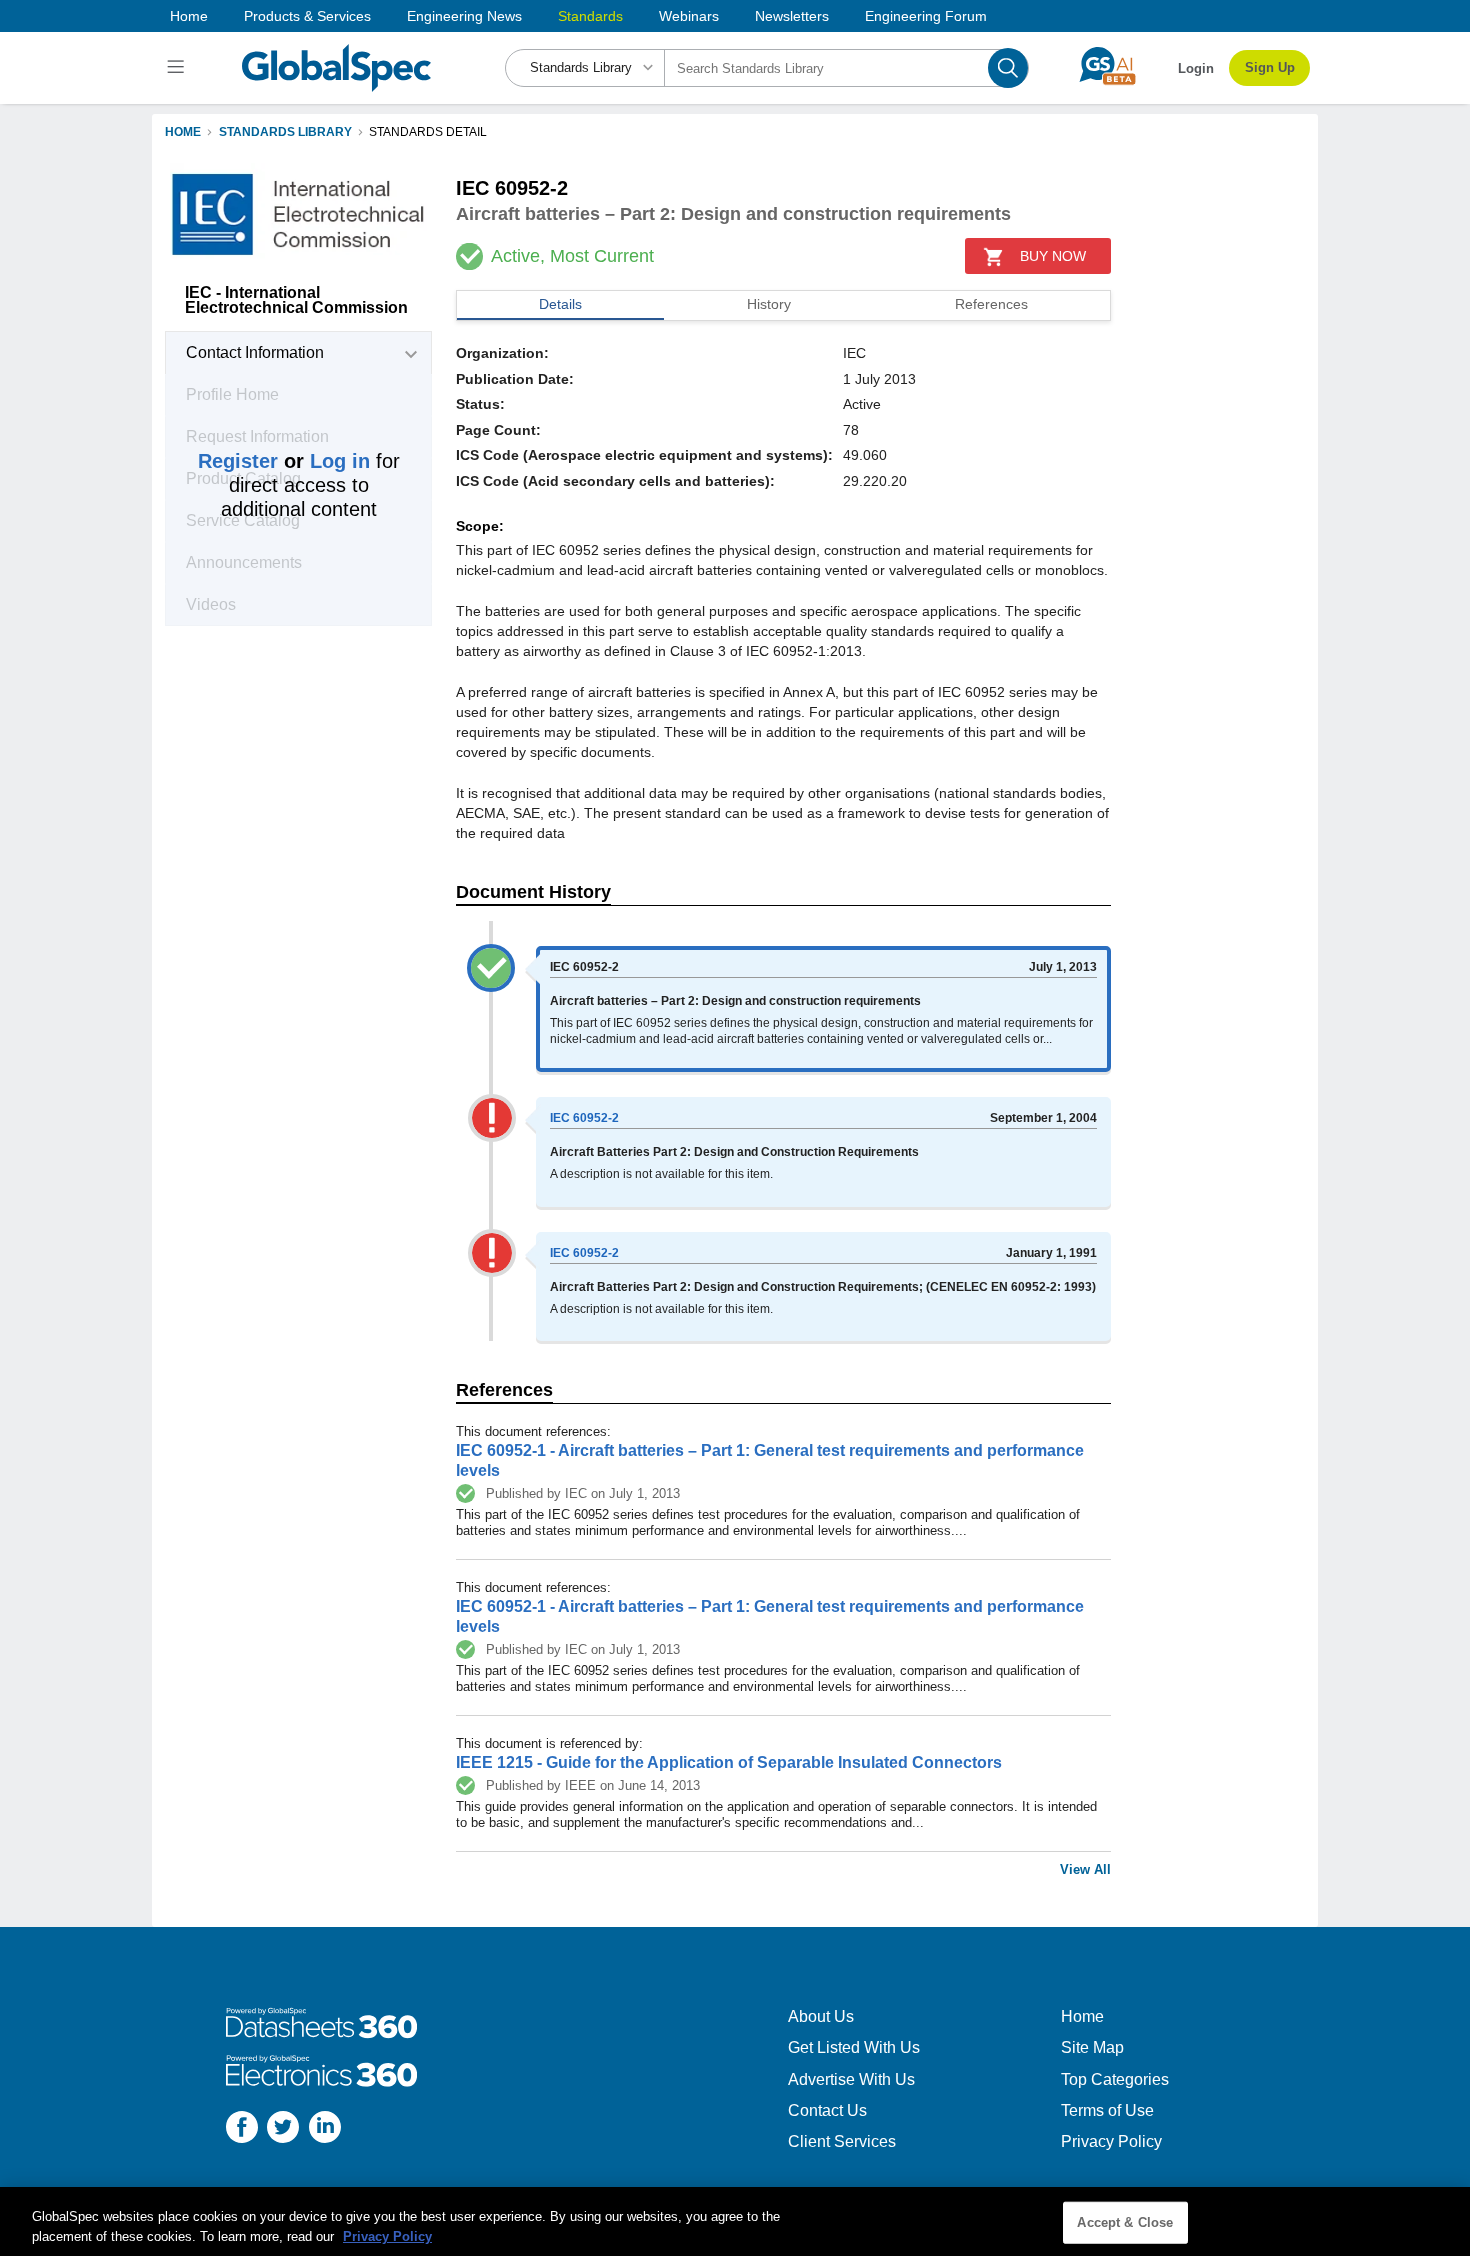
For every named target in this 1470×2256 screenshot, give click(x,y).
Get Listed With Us (854, 2047)
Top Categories (1115, 2079)
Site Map (1092, 2047)
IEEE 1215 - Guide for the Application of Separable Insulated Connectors (729, 1762)
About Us (821, 2016)
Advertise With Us (851, 2079)
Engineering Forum (926, 16)
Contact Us (827, 2110)
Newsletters (792, 16)
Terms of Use (1107, 2110)
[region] (735, 2221)
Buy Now (1053, 256)
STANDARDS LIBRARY (285, 132)
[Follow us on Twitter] (283, 2129)
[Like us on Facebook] (242, 2129)
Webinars (689, 16)
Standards (590, 16)
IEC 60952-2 (584, 1118)
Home (189, 16)
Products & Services (307, 16)
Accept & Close (1125, 2222)
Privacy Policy (1111, 2141)
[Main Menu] (178, 68)
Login (1196, 68)
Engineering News (464, 16)
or (284, 461)
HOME (183, 132)
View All (1085, 1869)
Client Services (842, 2141)
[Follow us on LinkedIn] (325, 2129)
